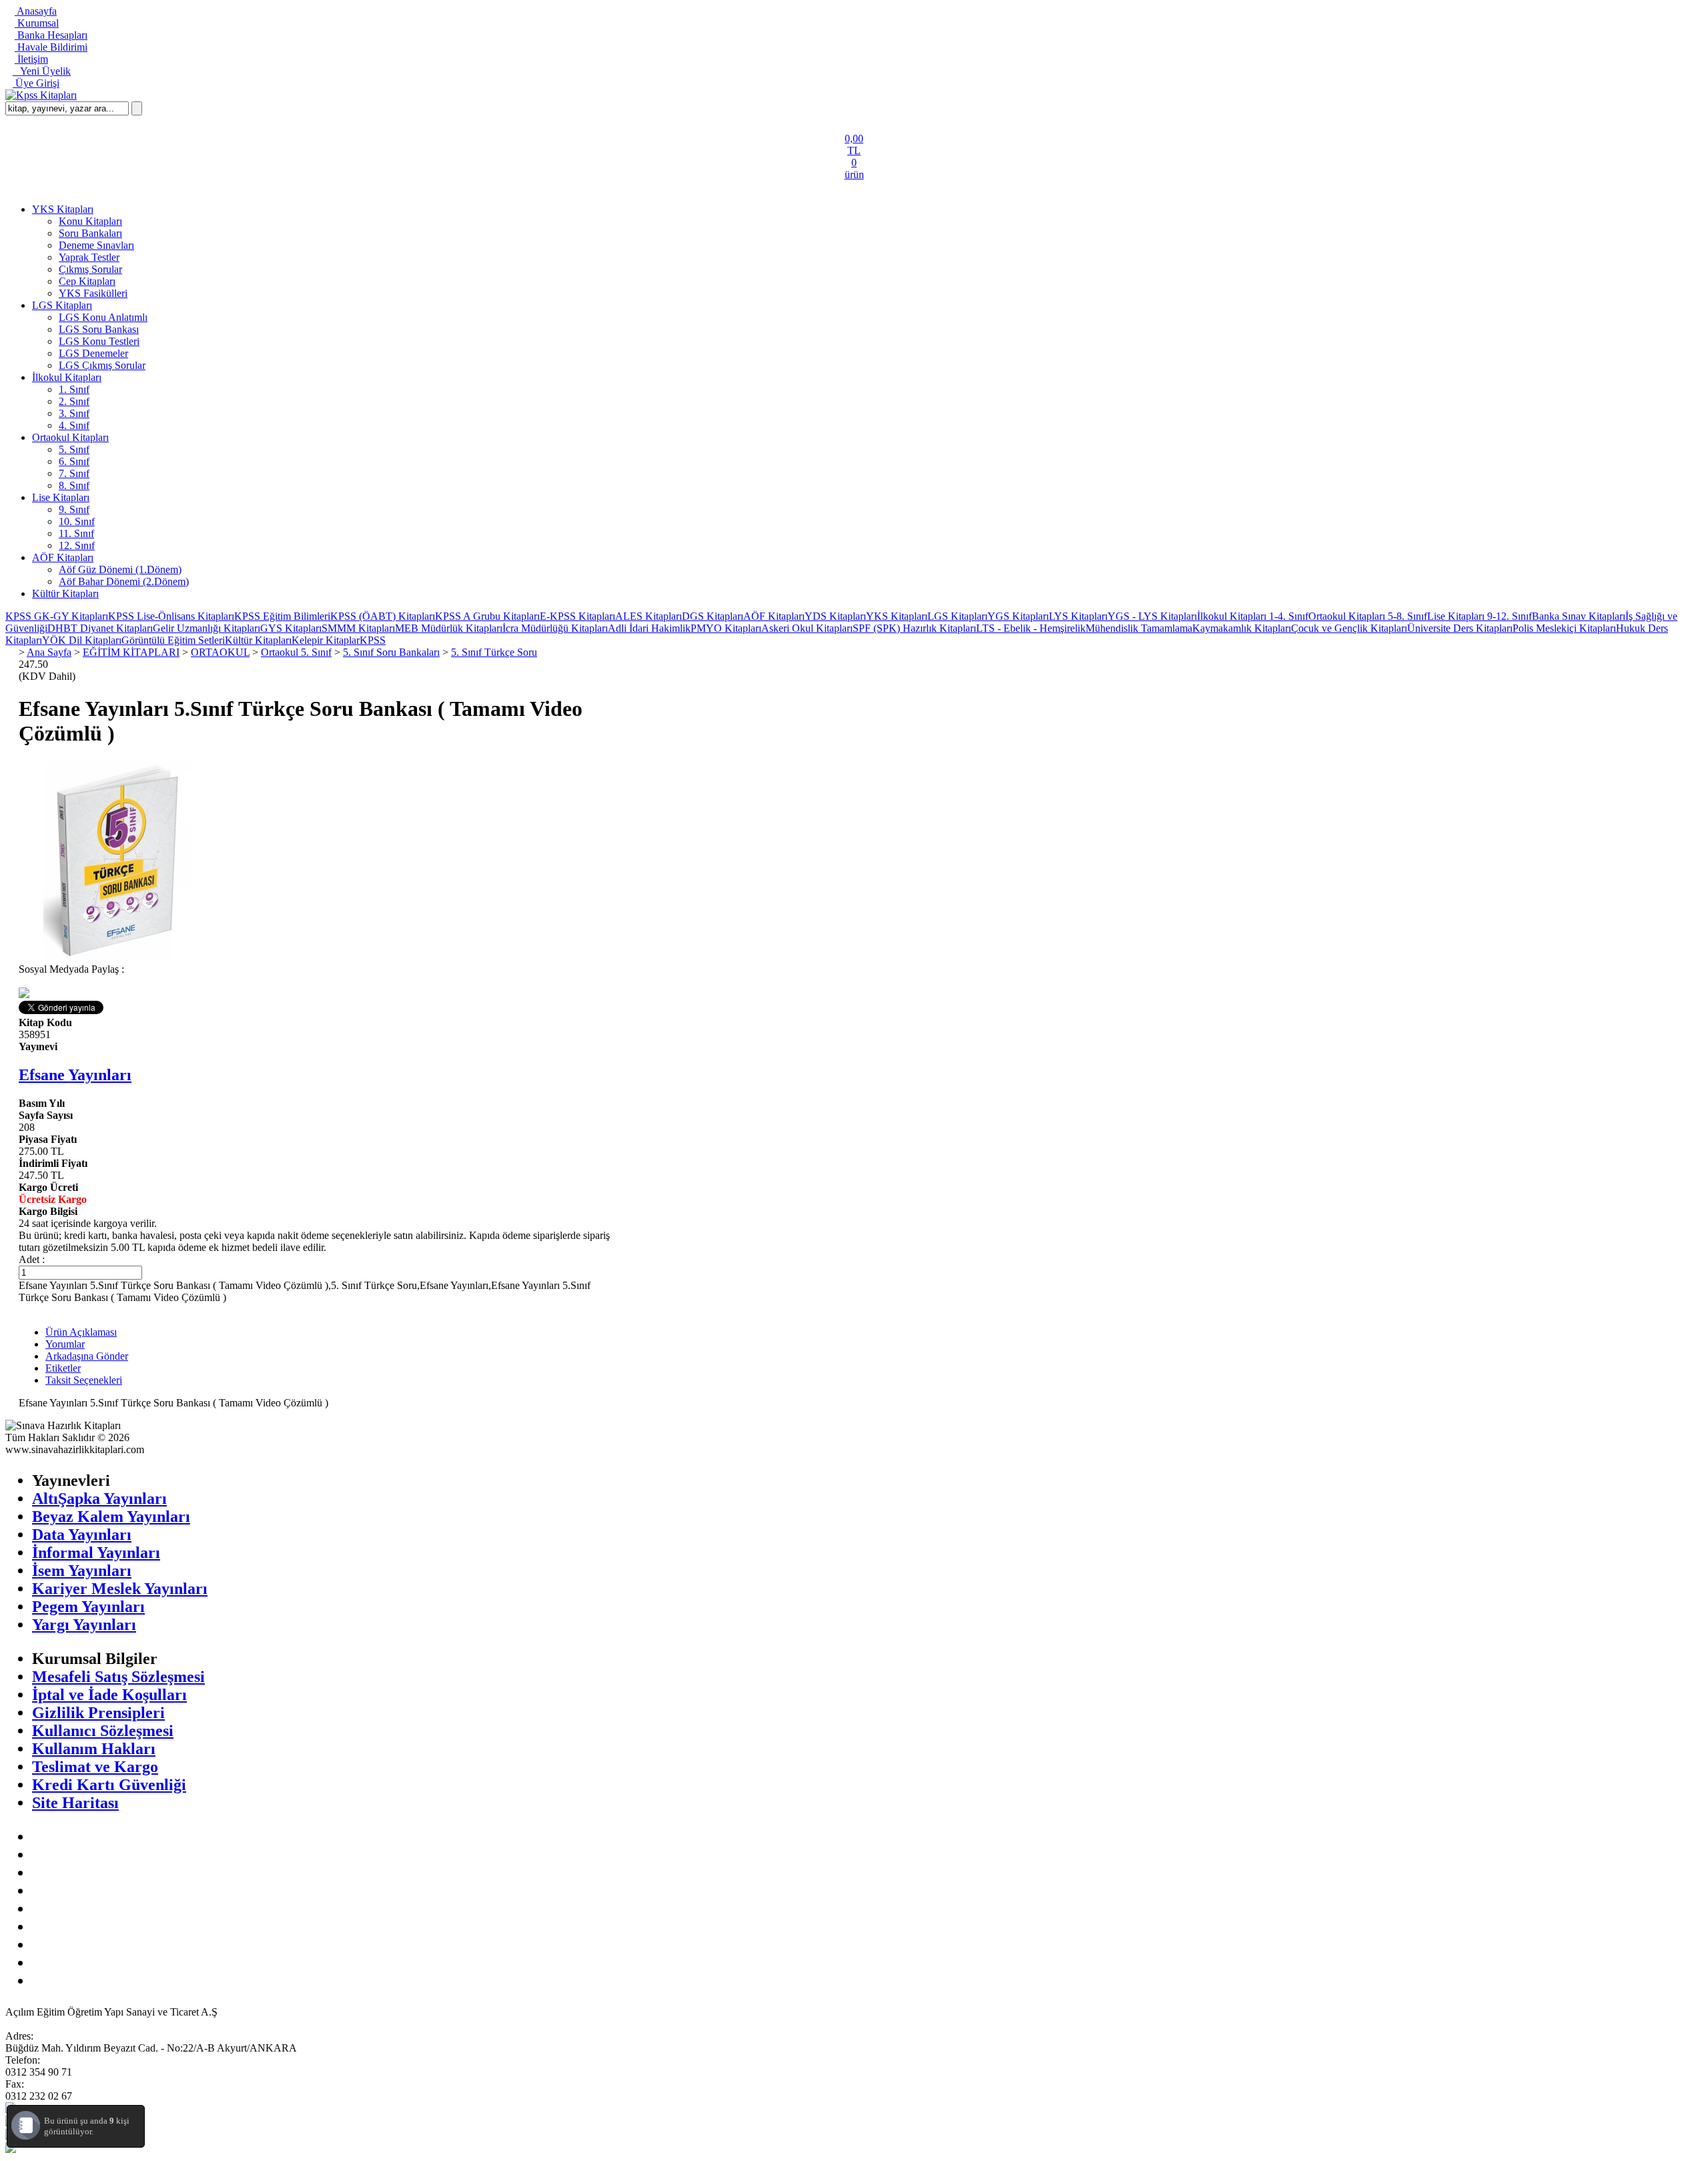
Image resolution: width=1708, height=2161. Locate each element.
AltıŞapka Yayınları (99, 1498)
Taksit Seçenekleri (84, 1380)
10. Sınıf (77, 521)
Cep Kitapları (87, 281)
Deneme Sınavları (96, 245)
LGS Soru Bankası (99, 329)
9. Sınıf (74, 509)
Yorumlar (65, 1344)
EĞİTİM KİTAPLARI (131, 652)
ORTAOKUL (220, 652)
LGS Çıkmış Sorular (102, 365)
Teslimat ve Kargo (95, 1767)
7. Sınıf (74, 473)
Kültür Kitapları (65, 593)
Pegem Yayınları (88, 1607)
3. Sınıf (74, 413)
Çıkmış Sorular (90, 269)
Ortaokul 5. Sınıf (296, 652)
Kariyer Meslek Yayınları (120, 1589)
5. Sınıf (74, 449)
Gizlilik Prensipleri (98, 1713)
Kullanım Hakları (94, 1749)
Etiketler (63, 1368)
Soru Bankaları (90, 233)
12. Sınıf (77, 545)
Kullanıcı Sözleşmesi (103, 1731)
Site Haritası (75, 1803)
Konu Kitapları (90, 221)
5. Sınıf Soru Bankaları (391, 652)
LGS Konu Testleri (99, 341)
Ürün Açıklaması (81, 1332)
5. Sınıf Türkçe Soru (494, 652)
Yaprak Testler (89, 257)
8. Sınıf (74, 485)
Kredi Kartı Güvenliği (109, 1785)
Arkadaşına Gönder (87, 1356)
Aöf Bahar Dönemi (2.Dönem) (124, 581)
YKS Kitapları (63, 209)
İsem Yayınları (82, 1571)
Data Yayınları (82, 1535)
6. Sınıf (74, 461)
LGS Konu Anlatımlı (103, 317)
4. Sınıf (74, 425)
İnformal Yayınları (96, 1553)
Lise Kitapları (61, 497)
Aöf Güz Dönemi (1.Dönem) (120, 569)
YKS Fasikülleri (93, 293)
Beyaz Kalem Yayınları (111, 1517)
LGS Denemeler (93, 353)
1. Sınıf (74, 389)
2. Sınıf (74, 401)
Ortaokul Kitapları (70, 437)
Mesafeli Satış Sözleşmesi (118, 1677)
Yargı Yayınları (84, 1625)
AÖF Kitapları (63, 557)
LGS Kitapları (62, 305)
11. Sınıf (76, 533)
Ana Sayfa (49, 652)
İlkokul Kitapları (67, 377)
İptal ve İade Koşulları (109, 1695)
